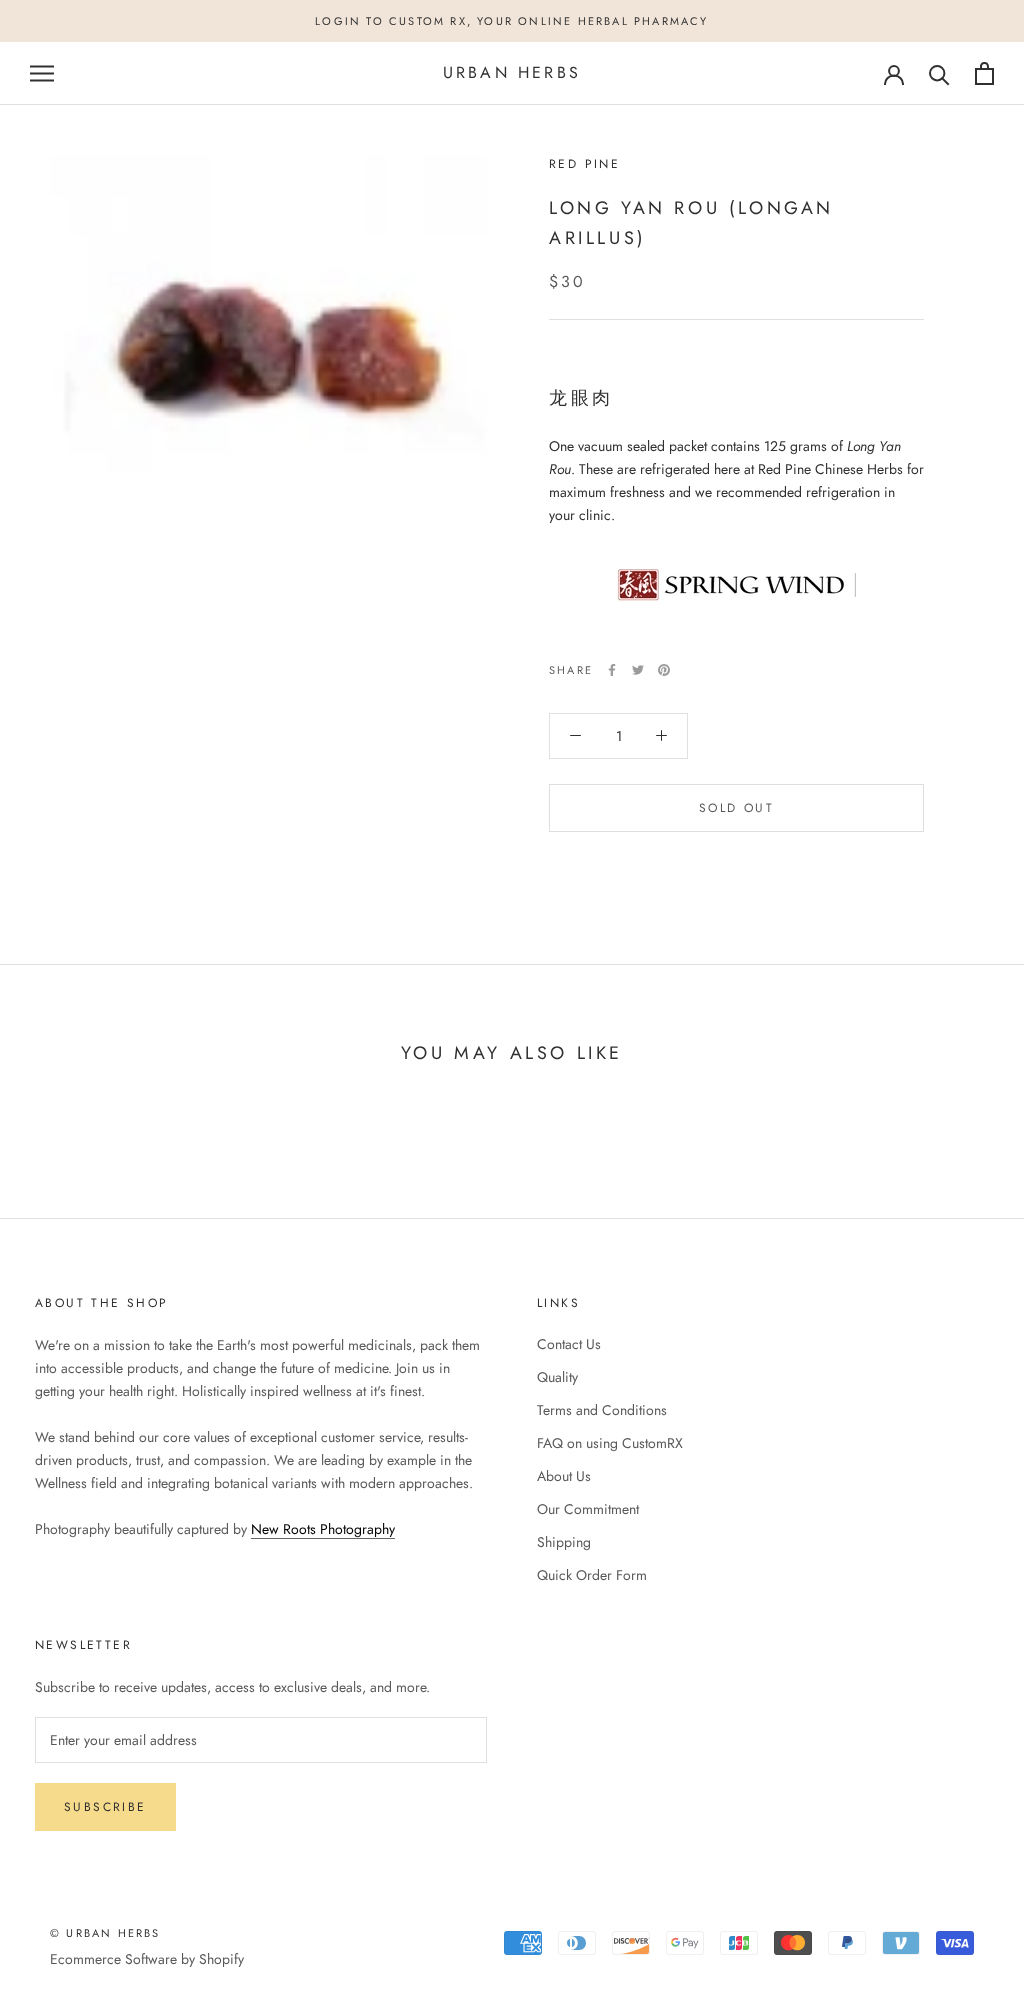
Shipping (564, 1542)
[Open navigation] (42, 73)
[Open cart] (984, 73)
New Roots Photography (323, 1529)
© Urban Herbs (105, 1933)
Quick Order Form (592, 1575)
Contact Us (569, 1344)
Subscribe (105, 1807)
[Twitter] (638, 670)
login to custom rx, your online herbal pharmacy (511, 21)
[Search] (939, 73)
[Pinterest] (664, 670)
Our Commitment (588, 1509)
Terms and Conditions (602, 1410)
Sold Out (736, 808)
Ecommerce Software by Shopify (147, 1959)
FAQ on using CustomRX (610, 1443)
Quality (557, 1377)
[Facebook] (612, 670)
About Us (564, 1476)
